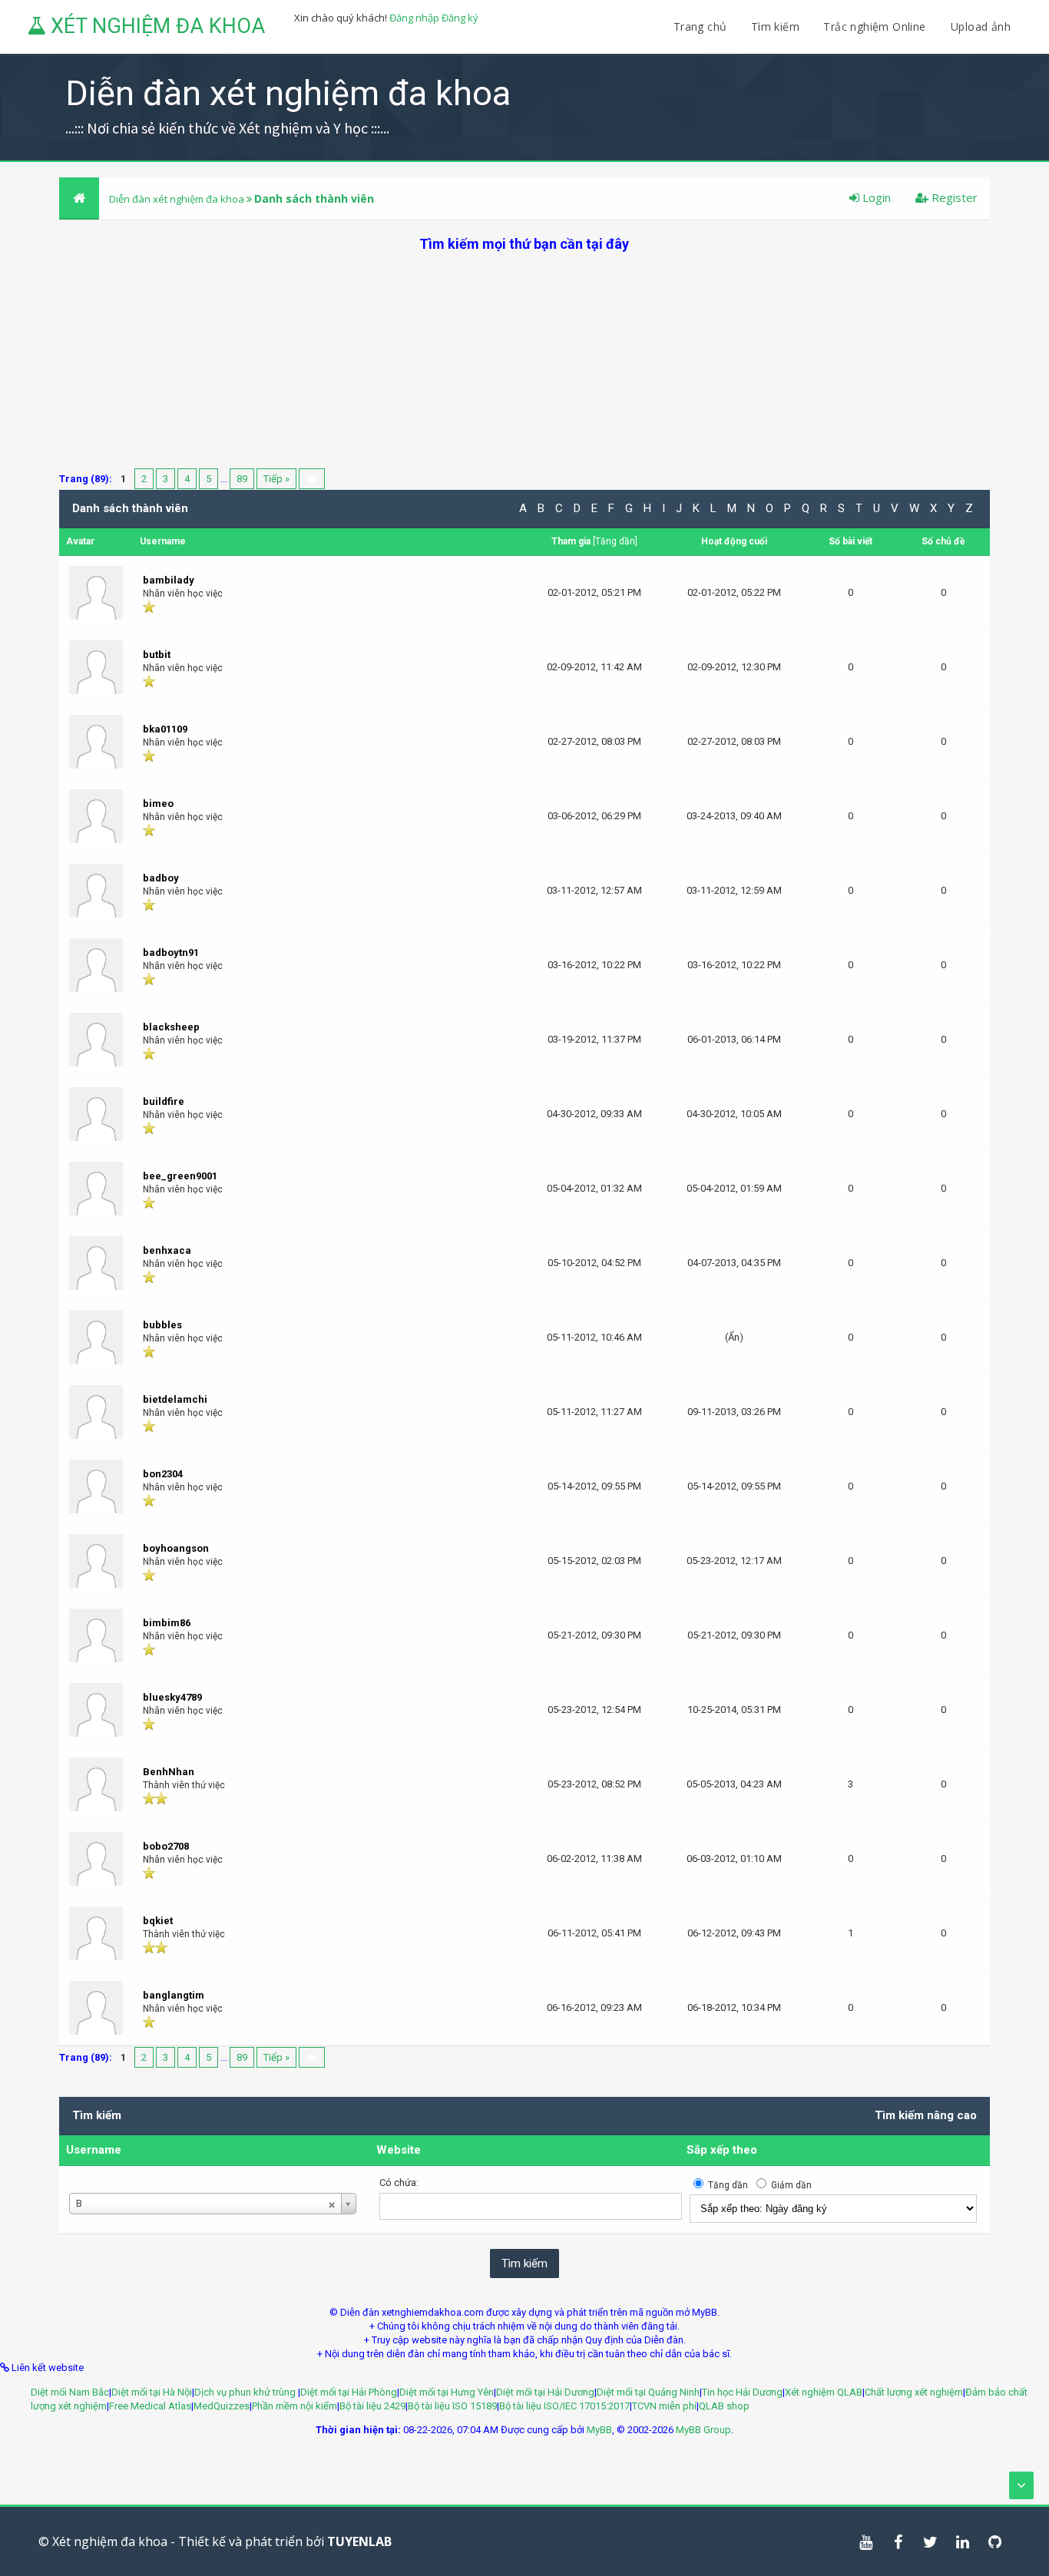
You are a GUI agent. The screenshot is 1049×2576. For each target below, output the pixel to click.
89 (242, 479)
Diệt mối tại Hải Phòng (349, 2392)
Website (399, 2150)
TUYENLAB (359, 2541)
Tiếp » (276, 479)
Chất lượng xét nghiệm (914, 2392)
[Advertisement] (524, 361)
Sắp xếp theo (722, 2150)
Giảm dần (791, 2185)
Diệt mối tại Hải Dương (545, 2392)
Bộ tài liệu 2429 (372, 2406)
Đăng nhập (414, 18)
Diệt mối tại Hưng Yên (447, 2392)
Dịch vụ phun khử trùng (246, 2392)
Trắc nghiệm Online (876, 26)
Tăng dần (615, 541)
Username (94, 2150)
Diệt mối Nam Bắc (70, 2392)
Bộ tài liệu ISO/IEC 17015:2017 (564, 2406)
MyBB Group (703, 2430)
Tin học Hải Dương (742, 2392)
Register (953, 197)
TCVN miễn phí (664, 2406)
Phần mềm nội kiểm (295, 2406)
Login (875, 197)
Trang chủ (700, 26)
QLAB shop (724, 2406)
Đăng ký (460, 18)
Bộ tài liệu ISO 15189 (452, 2406)
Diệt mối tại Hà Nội (152, 2392)
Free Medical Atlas (150, 2406)
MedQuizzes (222, 2406)
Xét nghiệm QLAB (824, 2392)
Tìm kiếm (775, 26)
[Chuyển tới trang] (312, 479)
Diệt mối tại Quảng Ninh (648, 2392)
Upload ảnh (981, 26)
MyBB (599, 2430)
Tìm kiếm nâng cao (926, 2115)
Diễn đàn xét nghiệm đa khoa (178, 199)
